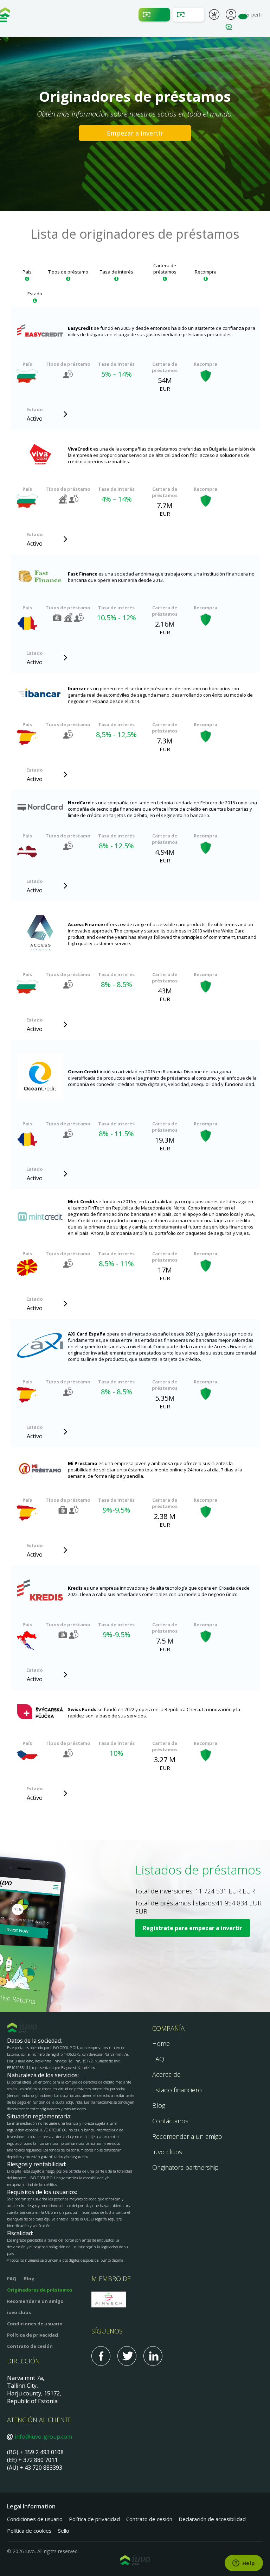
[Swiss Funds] (40, 1713)
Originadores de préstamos (40, 2290)
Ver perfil (231, 14)
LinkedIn (153, 2356)
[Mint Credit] (40, 1217)
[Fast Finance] (40, 577)
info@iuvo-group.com (43, 2437)
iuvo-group (5, 14)
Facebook (101, 2356)
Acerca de (166, 2074)
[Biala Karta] (40, 934)
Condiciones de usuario (35, 2324)
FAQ (158, 2059)
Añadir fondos (154, 15)
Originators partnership (185, 2167)
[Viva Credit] (40, 455)
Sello (64, 2531)
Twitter (127, 2356)
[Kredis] (40, 1591)
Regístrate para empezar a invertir (192, 1928)
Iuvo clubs (167, 2152)
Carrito (214, 15)
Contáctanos (170, 2121)
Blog (159, 2105)
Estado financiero (177, 2090)
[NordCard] (40, 809)
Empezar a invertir (135, 133)
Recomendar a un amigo (187, 2136)
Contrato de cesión (30, 2346)
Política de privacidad (33, 2335)
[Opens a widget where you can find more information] (244, 2564)
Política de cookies (29, 2531)
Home (161, 2043)
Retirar (188, 15)
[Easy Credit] (40, 331)
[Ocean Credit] (40, 1078)
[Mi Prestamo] (40, 1469)
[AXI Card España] (40, 1346)
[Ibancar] (40, 695)
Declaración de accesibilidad (212, 2519)
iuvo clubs (19, 2312)
